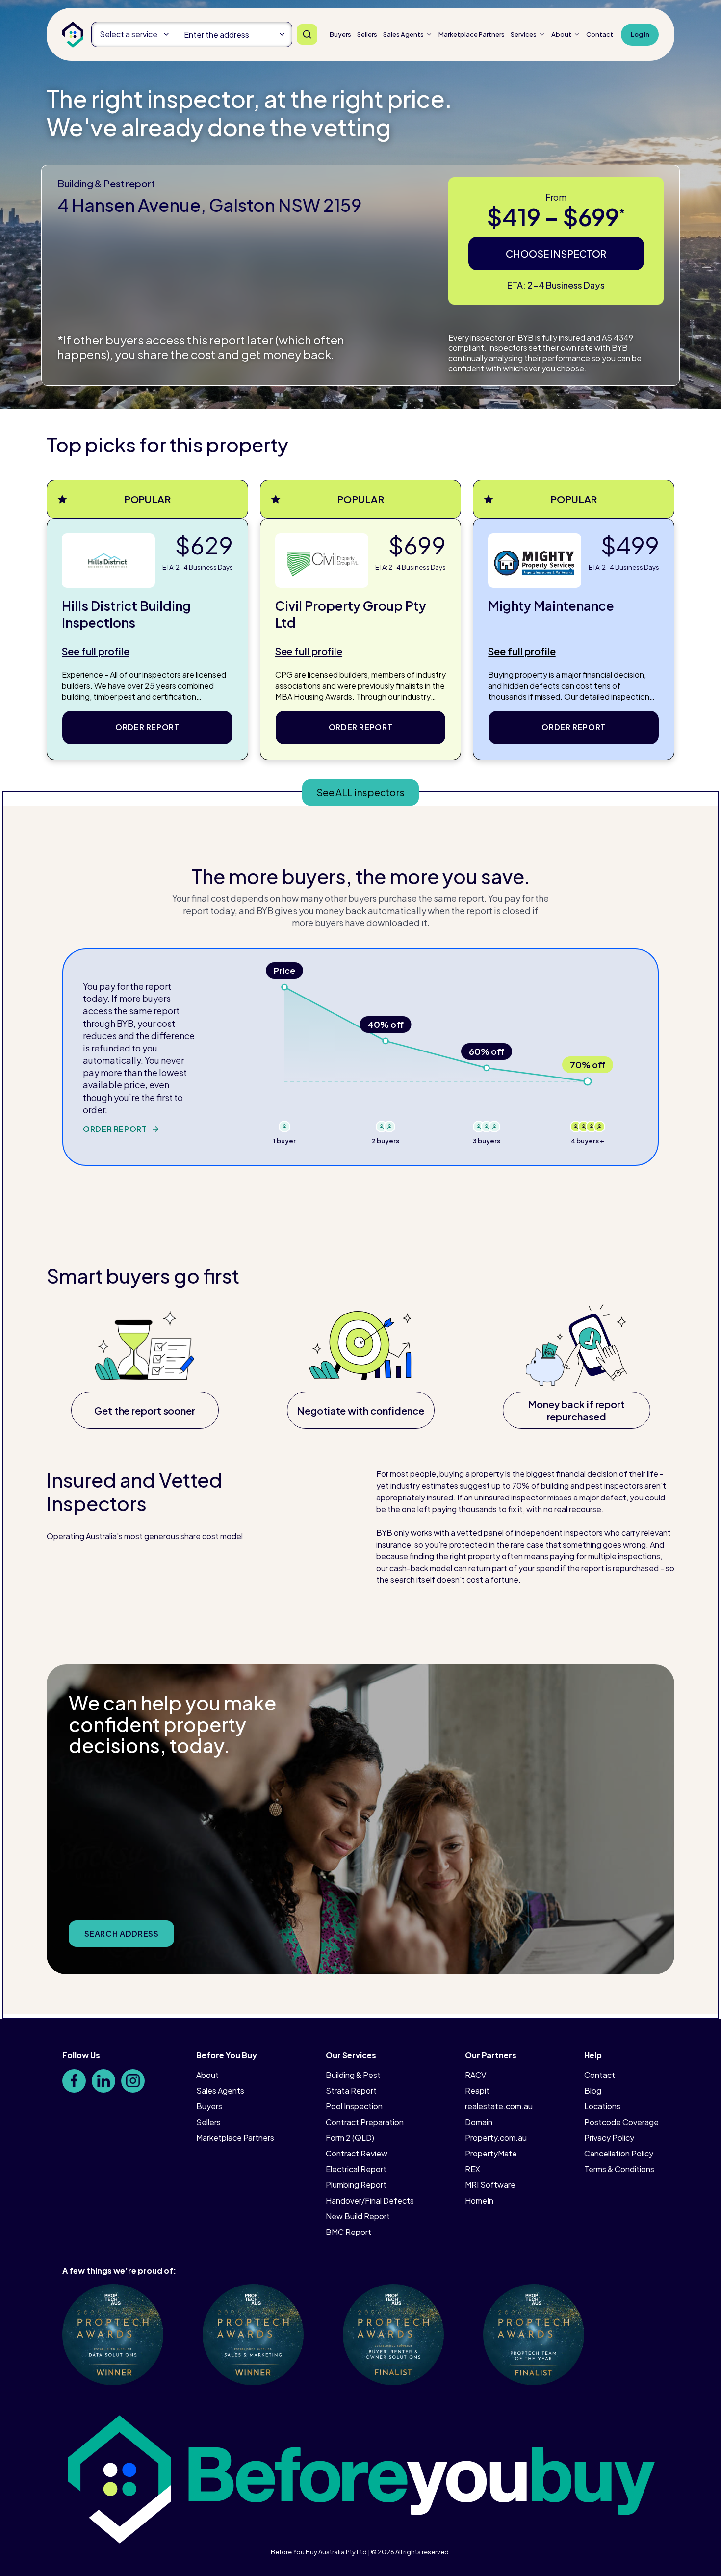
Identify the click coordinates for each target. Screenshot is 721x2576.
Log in (640, 34)
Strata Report (351, 2090)
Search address (122, 1933)
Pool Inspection (354, 2106)
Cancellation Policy (619, 2153)
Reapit (477, 2090)
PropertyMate (491, 2153)
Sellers (367, 34)
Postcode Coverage (621, 2122)
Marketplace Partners (235, 2138)
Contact (600, 34)
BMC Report (348, 2232)
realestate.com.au (499, 2106)
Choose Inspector (556, 253)
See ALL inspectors (360, 792)
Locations (602, 2106)
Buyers (340, 34)
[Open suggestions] (282, 34)
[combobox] (234, 34)
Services (524, 34)
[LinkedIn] (103, 2081)
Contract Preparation (365, 2122)
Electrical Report (356, 2169)
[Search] (307, 34)
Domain (479, 2122)
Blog (593, 2090)
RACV (476, 2075)
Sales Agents (403, 34)
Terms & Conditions (619, 2169)
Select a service (129, 34)
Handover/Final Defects (370, 2200)
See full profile (95, 651)
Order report (147, 727)
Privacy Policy (609, 2138)
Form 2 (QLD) (350, 2138)
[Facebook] (74, 2081)
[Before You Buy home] (73, 35)
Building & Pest (353, 2075)
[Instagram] (133, 2081)
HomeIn (479, 2200)
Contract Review (357, 2153)
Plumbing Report (356, 2185)
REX (473, 2169)
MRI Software (490, 2185)
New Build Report (358, 2216)
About (561, 34)
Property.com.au (496, 2138)
